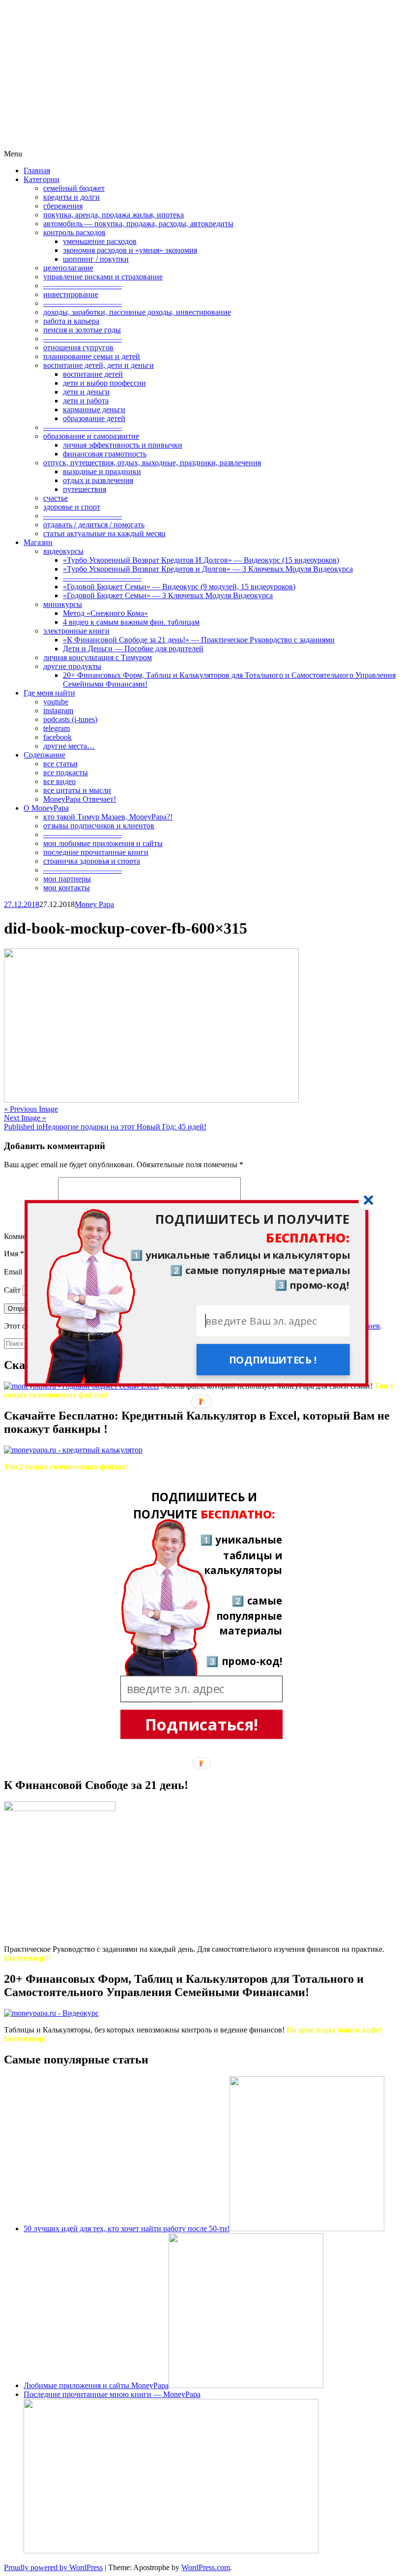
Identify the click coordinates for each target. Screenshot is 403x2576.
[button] (196, 1228)
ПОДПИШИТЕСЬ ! (273, 1360)
